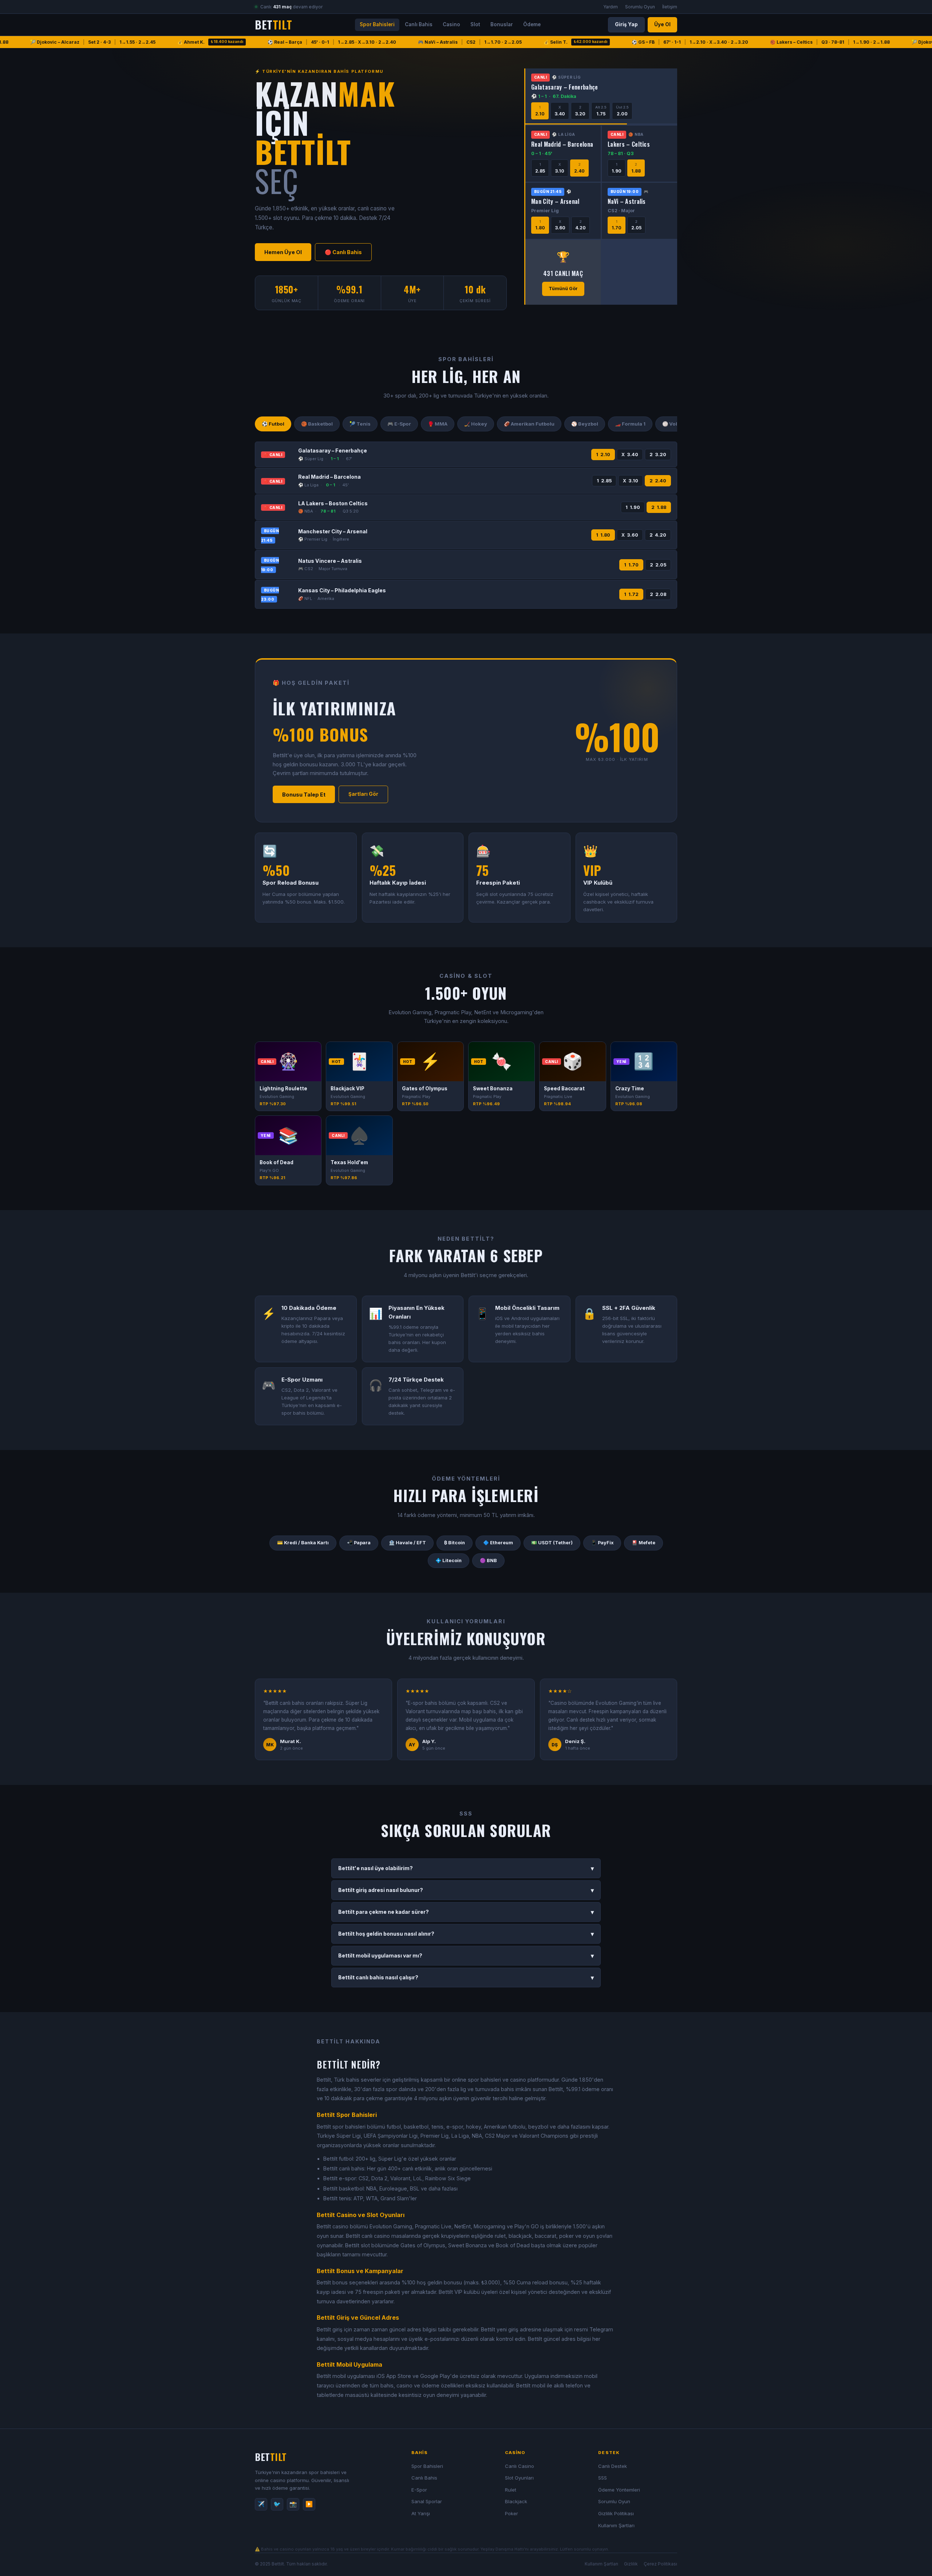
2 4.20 (658, 535)
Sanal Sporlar (427, 2501)
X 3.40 (630, 455)
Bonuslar (502, 24)
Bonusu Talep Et (304, 795)
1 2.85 (604, 481)
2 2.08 (658, 594)
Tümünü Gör (563, 289)
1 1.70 (631, 565)
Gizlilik (631, 2564)
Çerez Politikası (660, 2564)
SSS (603, 2478)
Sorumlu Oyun (640, 7)
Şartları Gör (363, 794)
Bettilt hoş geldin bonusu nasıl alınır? (466, 1934)
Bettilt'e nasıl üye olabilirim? (466, 1868)
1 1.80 (603, 535)
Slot (475, 24)
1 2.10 (603, 455)
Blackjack (516, 2501)
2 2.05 (658, 565)
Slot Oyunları (519, 2478)
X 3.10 (631, 481)
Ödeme (532, 24)
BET (273, 25)
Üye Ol (662, 24)
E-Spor (419, 2490)
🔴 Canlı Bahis (343, 252)
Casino (451, 24)
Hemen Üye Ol (283, 252)
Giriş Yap (626, 24)
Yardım (611, 7)
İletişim (670, 7)
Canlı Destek (613, 2466)
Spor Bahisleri (377, 24)
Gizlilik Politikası (616, 2513)
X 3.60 (630, 535)
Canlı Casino (520, 2466)
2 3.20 (658, 455)
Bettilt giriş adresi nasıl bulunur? (466, 1890)
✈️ (261, 2504)
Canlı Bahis (419, 24)
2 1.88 (659, 507)
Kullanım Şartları (616, 2525)
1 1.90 (633, 507)
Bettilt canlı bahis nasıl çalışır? (466, 1978)
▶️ (309, 2504)
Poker (512, 2513)
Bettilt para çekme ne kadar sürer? (466, 1912)
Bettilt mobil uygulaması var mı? (466, 1956)
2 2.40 (658, 481)
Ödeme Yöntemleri (619, 2490)
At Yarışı (421, 2513)
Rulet (511, 2490)
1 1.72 (631, 594)
